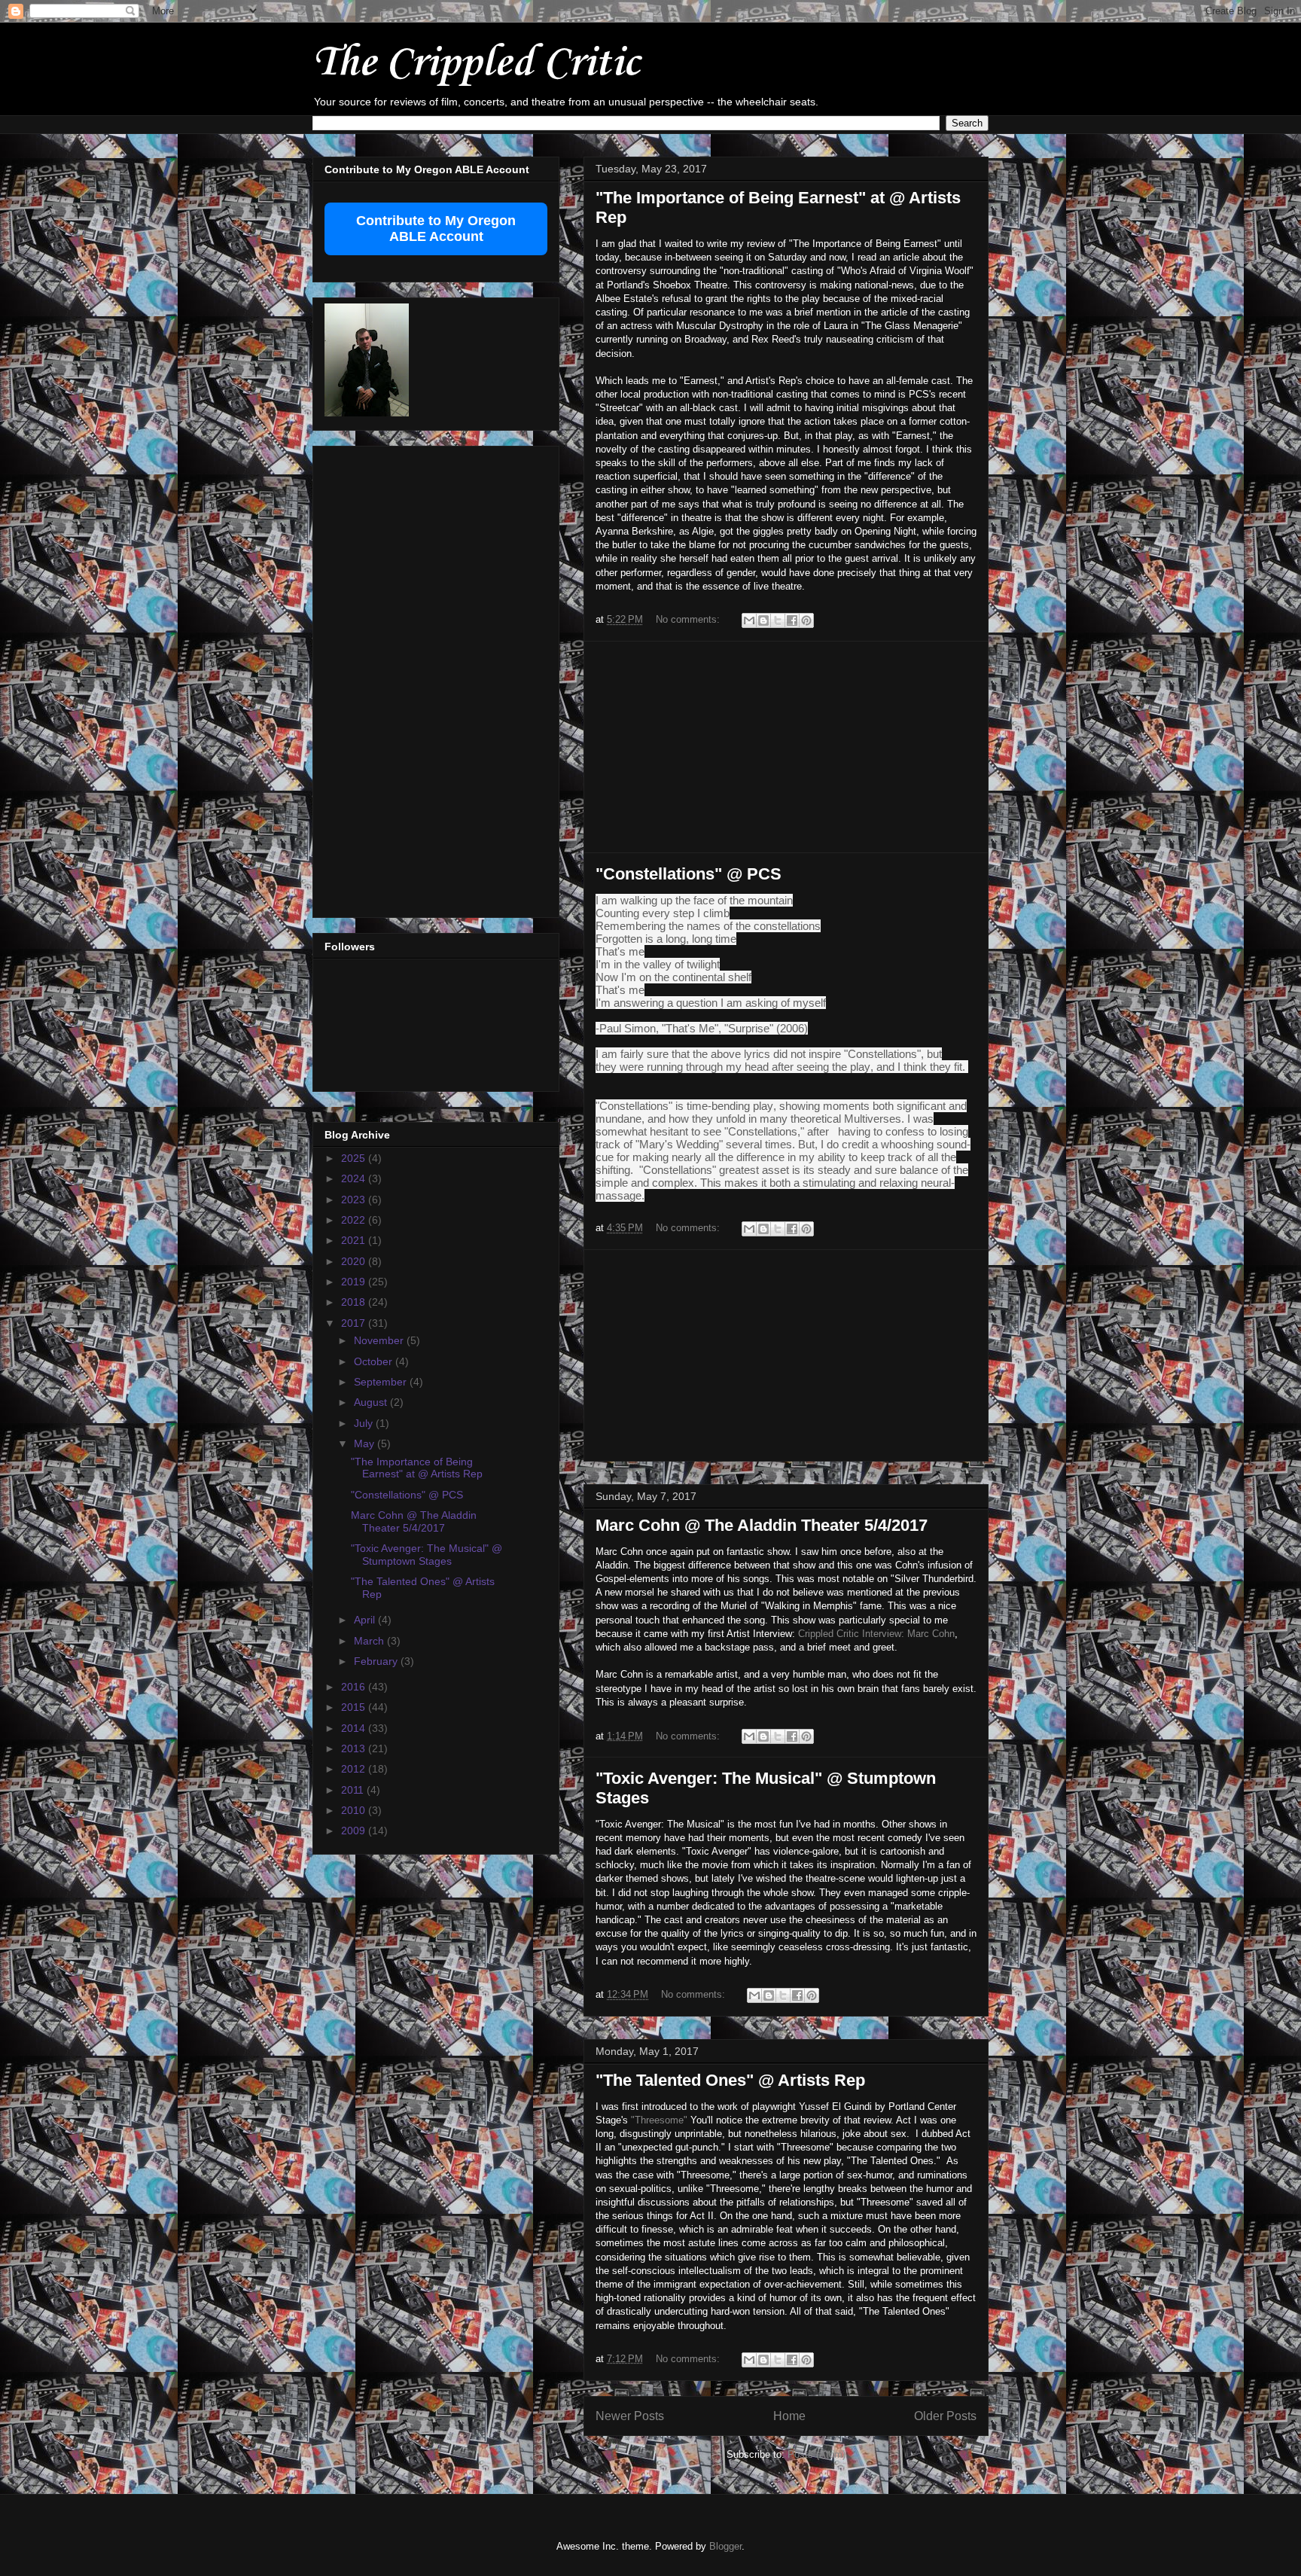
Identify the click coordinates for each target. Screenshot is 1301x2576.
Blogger (725, 2546)
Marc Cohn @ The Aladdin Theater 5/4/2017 (762, 1525)
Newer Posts (630, 2416)
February (377, 1661)
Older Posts (945, 2416)
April (366, 1620)
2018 (355, 1302)
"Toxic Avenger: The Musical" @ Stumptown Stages (427, 1555)
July (365, 1423)
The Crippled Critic (476, 64)
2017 (355, 1323)
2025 (355, 1158)
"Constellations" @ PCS (689, 874)
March (370, 1641)
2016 (355, 1687)
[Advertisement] (786, 747)
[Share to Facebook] (792, 620)
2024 (355, 1178)
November (380, 1340)
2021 (355, 1240)
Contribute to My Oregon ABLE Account (436, 229)
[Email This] (749, 620)
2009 (355, 1831)
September (382, 1382)
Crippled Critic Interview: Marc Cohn (876, 1634)
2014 (355, 1728)
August (372, 1402)
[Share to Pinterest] (806, 620)
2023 (355, 1200)
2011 (354, 1790)
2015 (355, 1707)
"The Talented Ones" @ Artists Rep (730, 2080)
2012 (355, 1769)
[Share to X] (778, 620)
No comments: (689, 619)
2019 (355, 1282)
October (375, 1361)
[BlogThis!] (763, 620)
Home (789, 2416)
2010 (355, 1810)
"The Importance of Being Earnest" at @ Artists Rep (417, 1468)
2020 (355, 1261)
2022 (355, 1220)
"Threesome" (659, 2120)
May (366, 1443)
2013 (355, 1748)
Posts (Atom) (817, 2454)
